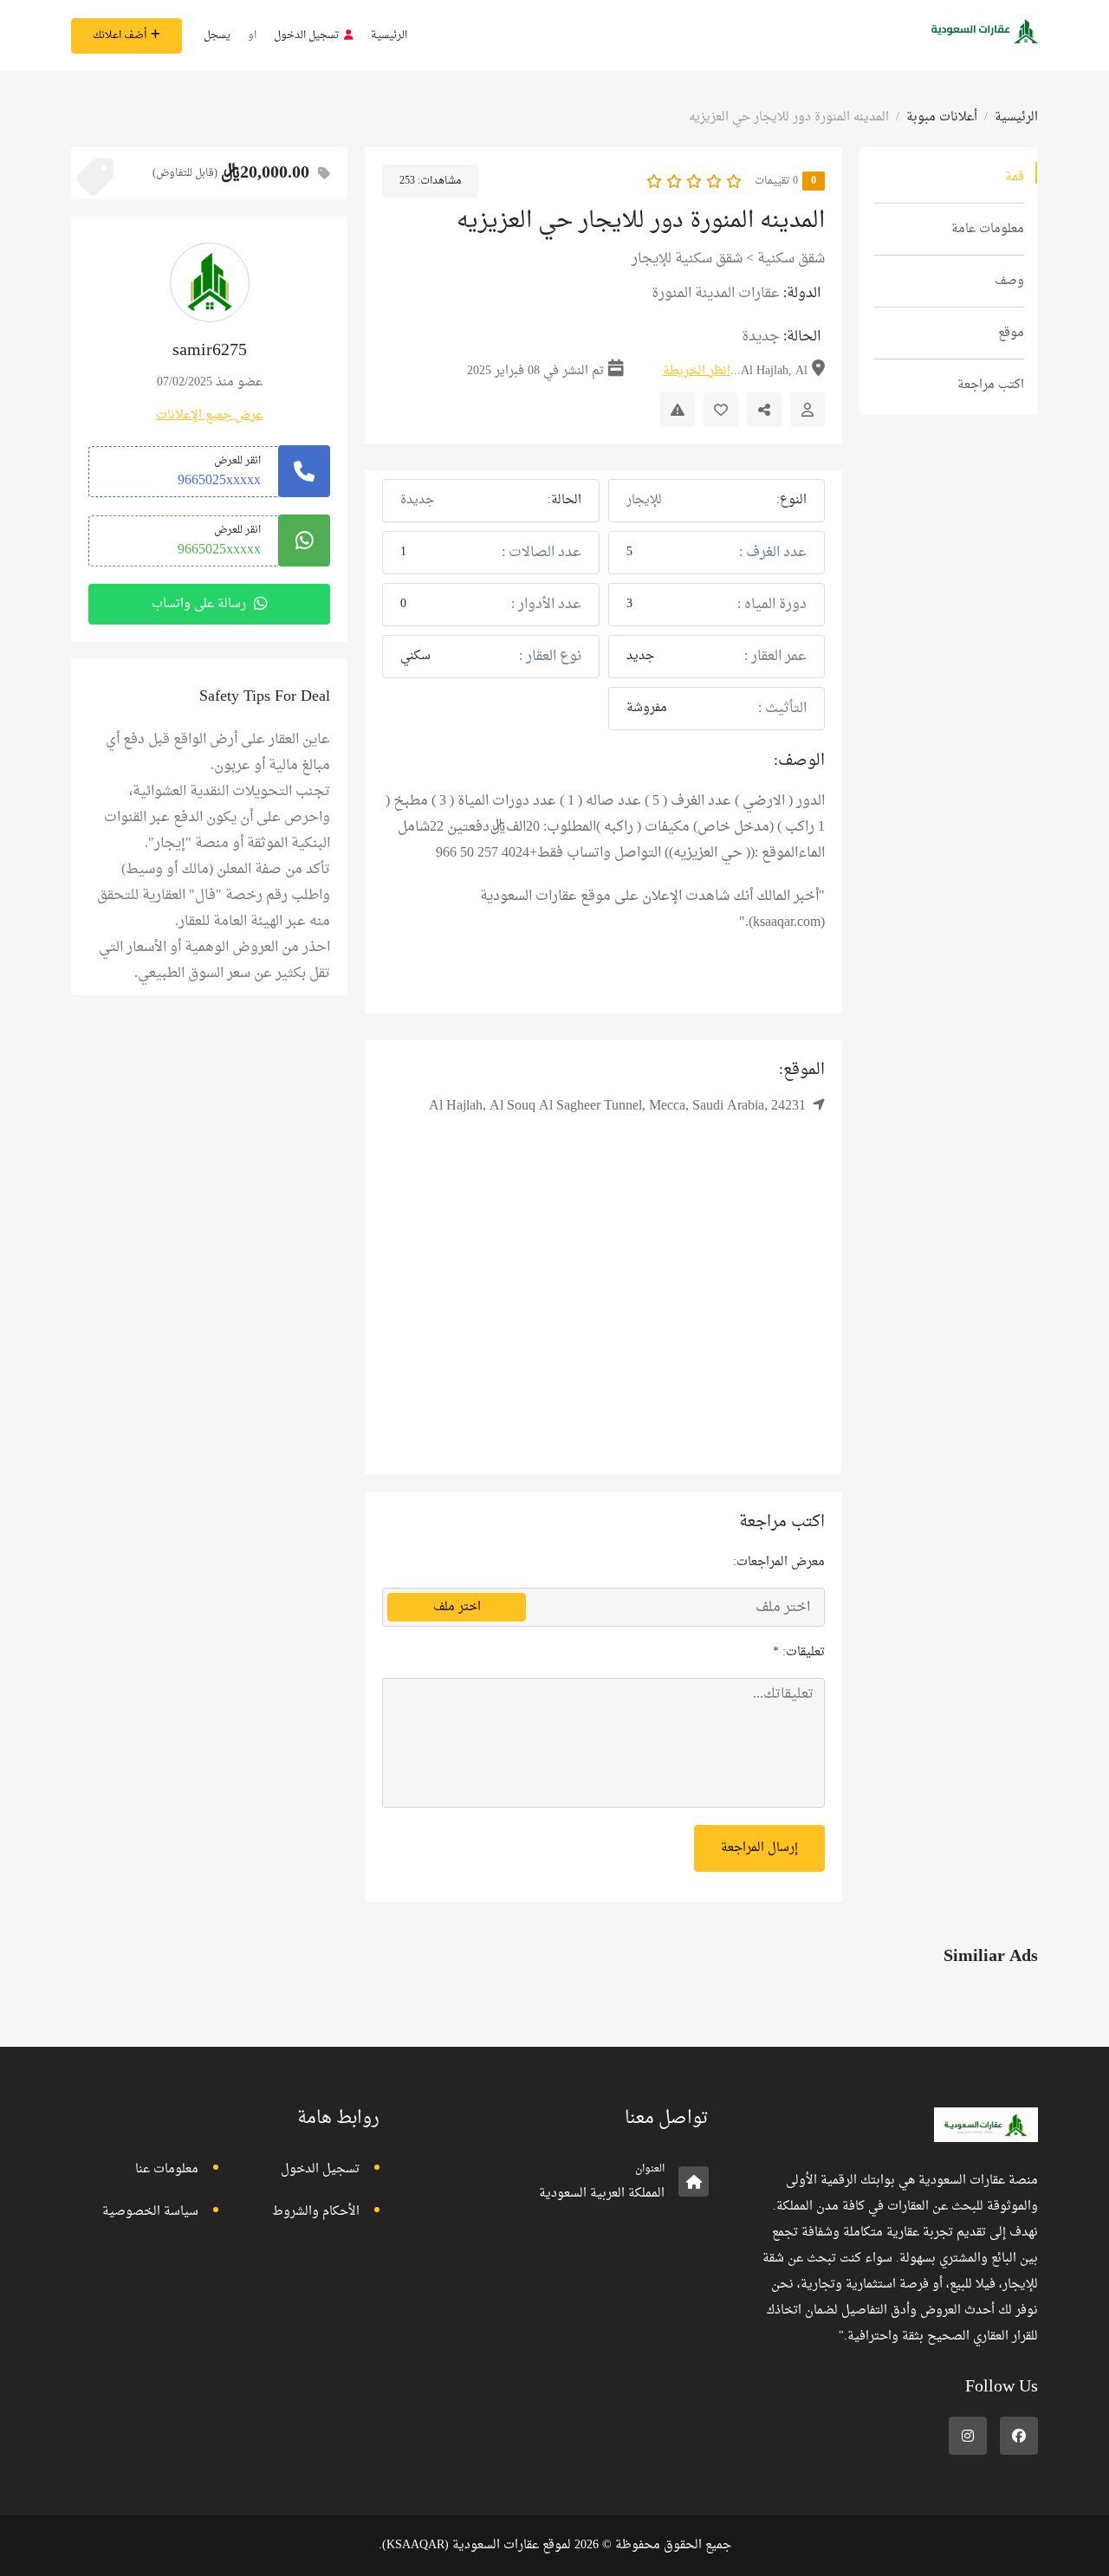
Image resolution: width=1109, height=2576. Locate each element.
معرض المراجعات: (779, 1562)
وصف (1009, 281)
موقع (1011, 333)
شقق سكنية (791, 259)
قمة (1015, 177)
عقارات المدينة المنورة (716, 294)
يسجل (217, 36)
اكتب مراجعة (991, 385)
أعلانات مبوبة (942, 117)
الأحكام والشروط (316, 2212)
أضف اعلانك (120, 36)
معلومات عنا (167, 2169)
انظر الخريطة (697, 371)
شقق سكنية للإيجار (687, 259)
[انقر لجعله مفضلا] (721, 410)
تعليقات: (799, 1652)
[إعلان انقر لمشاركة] (764, 410)
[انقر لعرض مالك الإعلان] (807, 410)
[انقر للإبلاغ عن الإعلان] (678, 410)
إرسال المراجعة (759, 1848)
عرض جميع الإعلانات (209, 415)
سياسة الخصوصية (150, 2212)
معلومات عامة (988, 229)
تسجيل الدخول (307, 36)
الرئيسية (389, 36)
